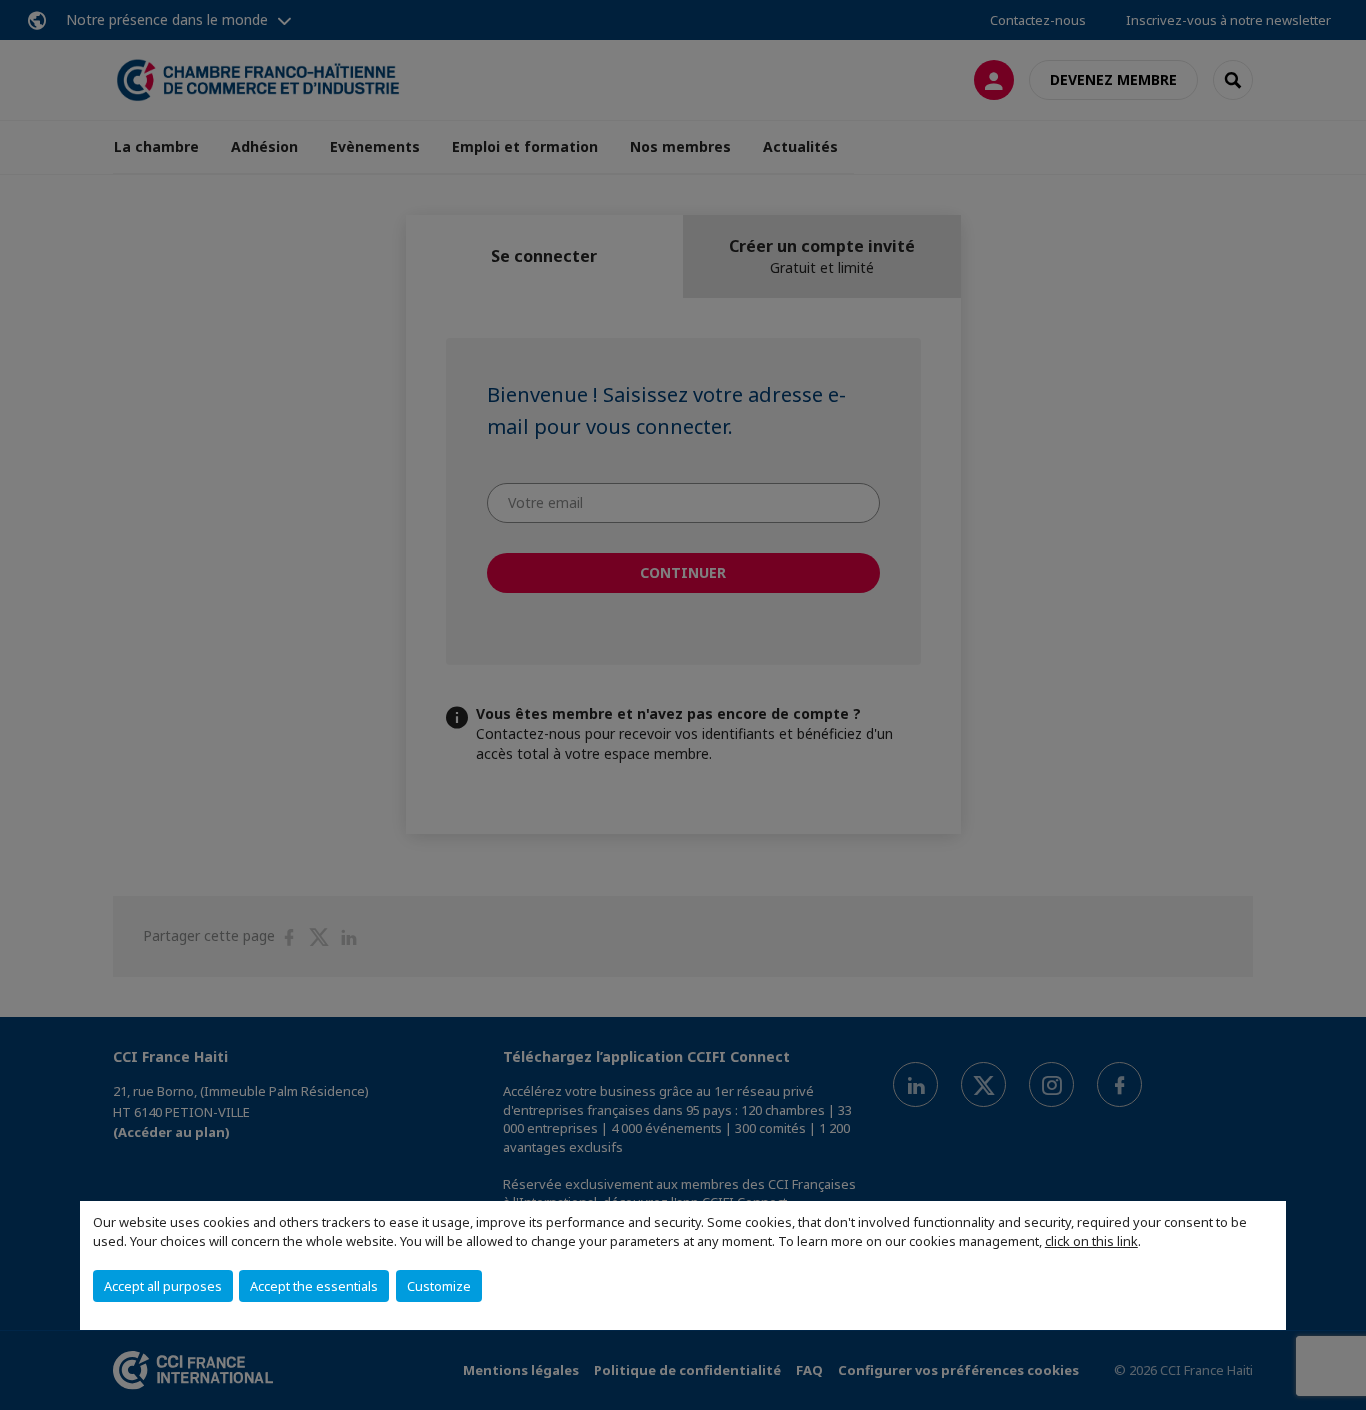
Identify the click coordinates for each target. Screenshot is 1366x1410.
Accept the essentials (314, 1286)
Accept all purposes (163, 1286)
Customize (439, 1286)
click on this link (1091, 1241)
